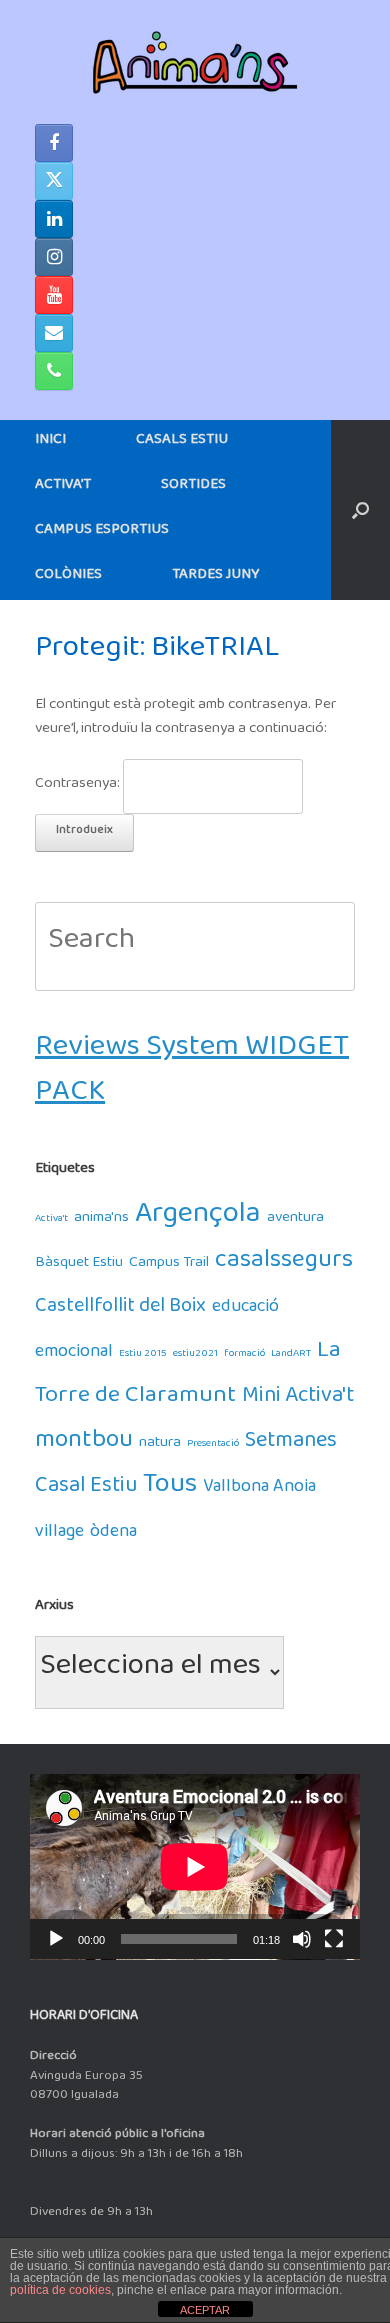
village (59, 1535)
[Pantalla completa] (334, 1939)
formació (244, 1355)
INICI (50, 442)
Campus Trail (169, 1265)
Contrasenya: (79, 786)
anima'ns (101, 1220)
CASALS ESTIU (182, 442)
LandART (291, 1355)
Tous (170, 1490)
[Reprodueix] (56, 1939)
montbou (84, 1445)
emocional (74, 1355)
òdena (113, 1535)
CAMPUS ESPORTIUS (102, 532)
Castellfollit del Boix (120, 1310)
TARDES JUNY (216, 577)
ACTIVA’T (63, 487)
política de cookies (60, 2290)
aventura (295, 1220)
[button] (360, 510)
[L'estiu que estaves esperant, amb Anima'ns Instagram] (54, 257)
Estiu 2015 (143, 1355)
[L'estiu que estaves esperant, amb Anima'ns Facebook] (54, 143)
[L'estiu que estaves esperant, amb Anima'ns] (195, 62)
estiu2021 (195, 1355)
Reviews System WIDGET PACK (192, 1076)
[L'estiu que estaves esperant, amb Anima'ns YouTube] (54, 295)
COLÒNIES (68, 577)
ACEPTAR (205, 2310)
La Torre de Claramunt (188, 1378)
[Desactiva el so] (302, 1939)
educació (245, 1310)
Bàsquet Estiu (79, 1265)
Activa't (51, 1220)
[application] (195, 1867)
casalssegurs (284, 1265)
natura (160, 1445)
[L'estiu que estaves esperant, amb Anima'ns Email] (54, 333)
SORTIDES (193, 487)
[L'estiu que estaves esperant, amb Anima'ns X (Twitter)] (54, 181)
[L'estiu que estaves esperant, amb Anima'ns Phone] (54, 371)
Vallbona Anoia (259, 1490)
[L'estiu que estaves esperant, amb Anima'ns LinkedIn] (54, 219)
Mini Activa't (298, 1400)
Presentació (213, 1445)
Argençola (198, 1220)
